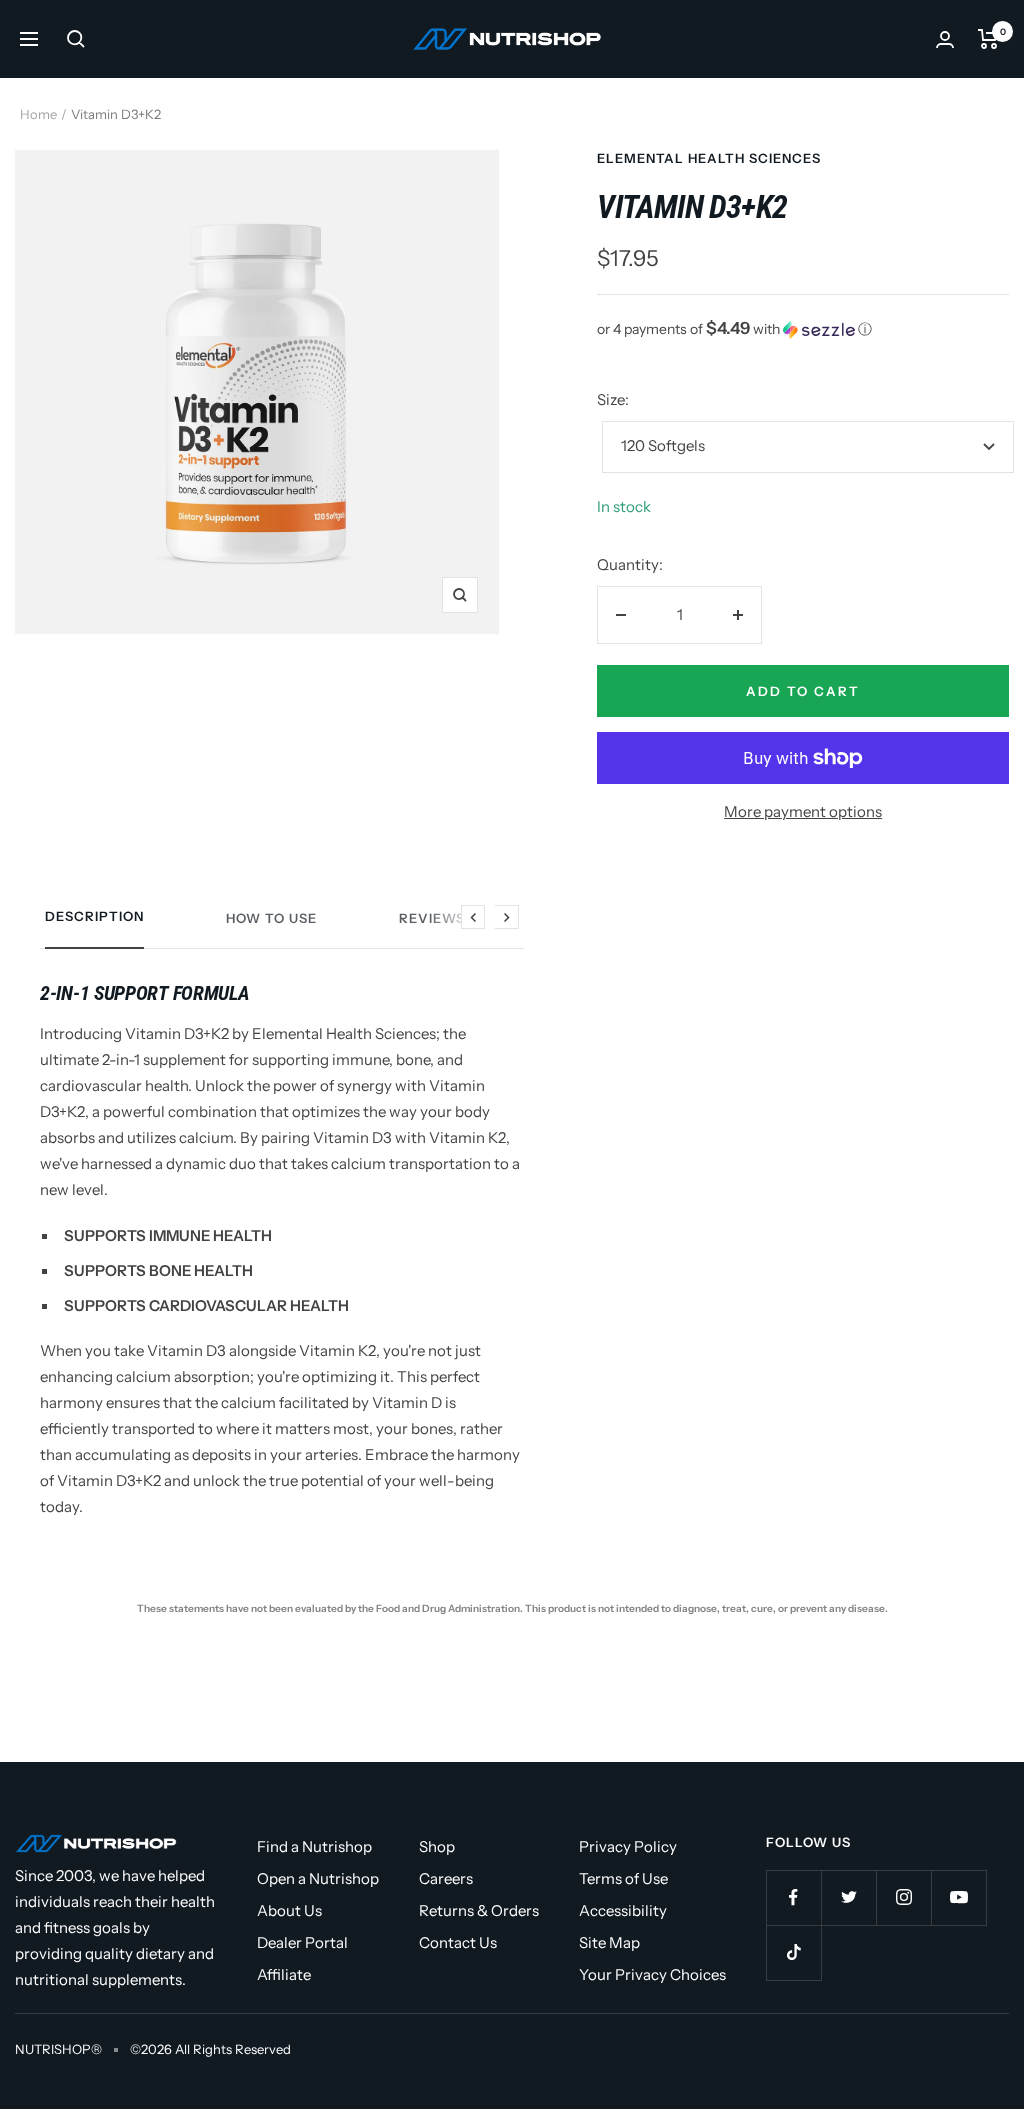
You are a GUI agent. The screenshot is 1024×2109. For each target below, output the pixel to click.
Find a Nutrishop (314, 1846)
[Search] (76, 39)
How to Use (271, 918)
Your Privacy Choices (652, 1974)
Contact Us (458, 1942)
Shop (437, 1846)
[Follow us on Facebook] (793, 1897)
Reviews (432, 918)
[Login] (945, 39)
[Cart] (988, 39)
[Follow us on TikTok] (793, 1952)
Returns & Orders (479, 1910)
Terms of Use (623, 1878)
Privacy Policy (628, 1846)
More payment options (803, 811)
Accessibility (623, 1910)
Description (94, 916)
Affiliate (284, 1974)
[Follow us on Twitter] (848, 1897)
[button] (803, 329)
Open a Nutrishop (318, 1878)
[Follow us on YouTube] (958, 1897)
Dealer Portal (302, 1942)
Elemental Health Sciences (709, 158)
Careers (446, 1878)
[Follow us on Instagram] (903, 1897)
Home (38, 114)
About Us (289, 1910)
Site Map (609, 1942)
